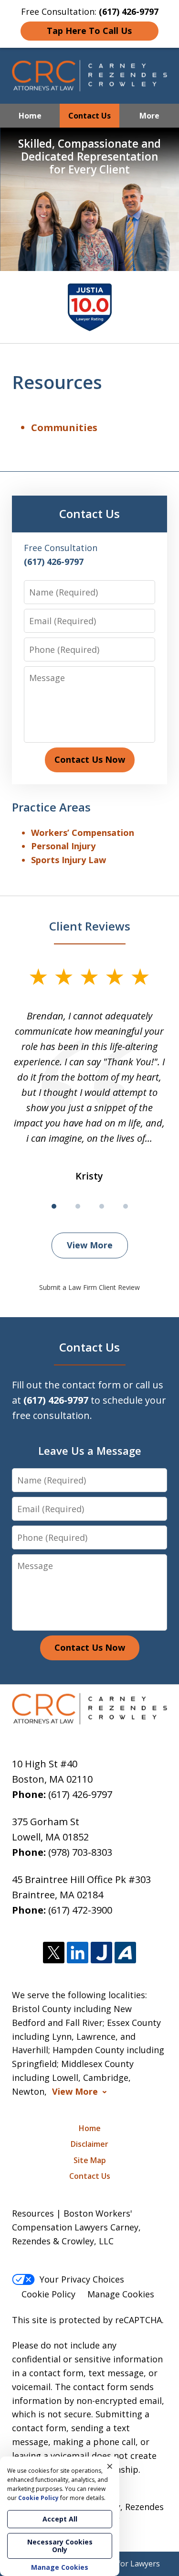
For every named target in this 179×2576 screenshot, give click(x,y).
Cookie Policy (48, 2294)
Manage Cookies (121, 2294)
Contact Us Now (90, 759)
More (149, 116)
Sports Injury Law (68, 860)
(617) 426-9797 (80, 1794)
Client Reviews (90, 926)
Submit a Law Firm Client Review (89, 1287)
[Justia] (101, 1953)
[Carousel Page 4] (126, 1206)
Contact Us (89, 116)
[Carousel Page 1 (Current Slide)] (54, 1206)
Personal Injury (63, 846)
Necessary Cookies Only (60, 2546)
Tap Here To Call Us (89, 31)
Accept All (60, 2519)
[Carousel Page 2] (78, 1206)
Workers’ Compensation (83, 833)
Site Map (90, 2160)
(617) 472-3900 (80, 1910)
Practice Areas (51, 807)
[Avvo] (125, 1953)
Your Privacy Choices (82, 2279)
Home (30, 116)
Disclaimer (89, 2144)
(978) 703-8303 (80, 1852)
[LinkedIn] (78, 1953)
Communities (64, 428)
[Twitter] (54, 1953)
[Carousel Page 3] (102, 1206)
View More (90, 1245)
